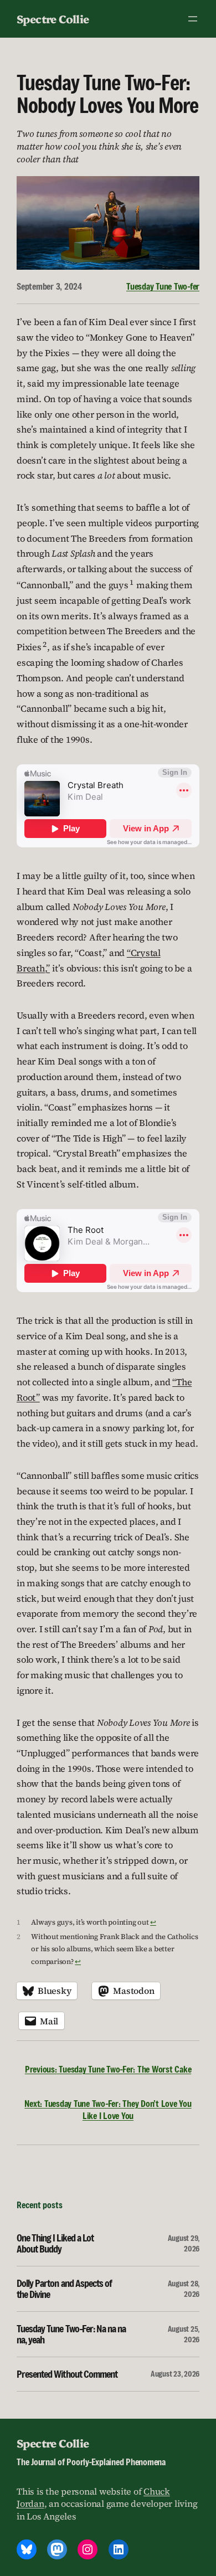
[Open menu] (193, 19)
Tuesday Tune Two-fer (163, 286)
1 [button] (132, 582)
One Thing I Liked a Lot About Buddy (55, 2243)
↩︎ (153, 1922)
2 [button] (45, 644)
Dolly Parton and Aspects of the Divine (64, 2289)
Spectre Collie (53, 19)
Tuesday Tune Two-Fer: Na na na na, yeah (71, 2334)
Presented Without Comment (67, 2374)
